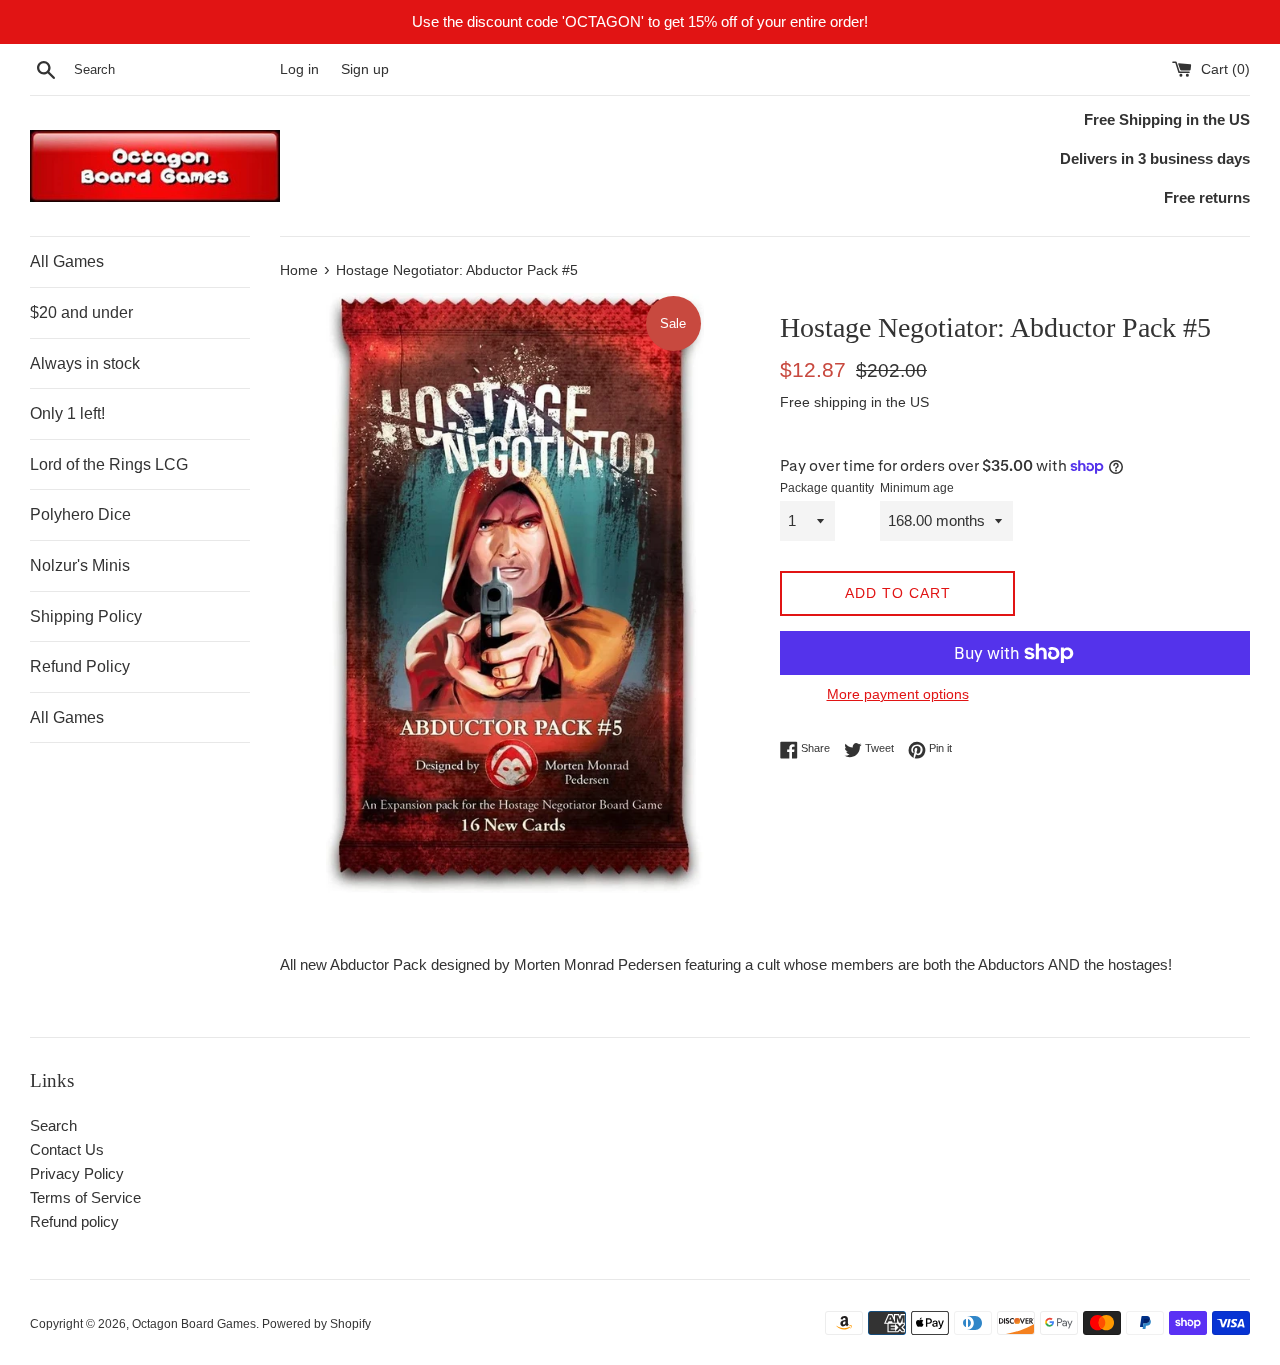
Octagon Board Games (194, 1324)
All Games (67, 261)
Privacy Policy (77, 1173)
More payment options (898, 694)
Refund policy (74, 1221)
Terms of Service (85, 1197)
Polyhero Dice (80, 514)
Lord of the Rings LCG (109, 464)
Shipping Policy (86, 616)
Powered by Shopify (316, 1324)
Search (53, 1125)
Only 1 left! (67, 413)
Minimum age (917, 488)
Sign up (365, 69)
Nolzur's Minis (80, 565)
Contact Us (67, 1149)
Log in (299, 69)
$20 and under (81, 312)
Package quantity (827, 488)
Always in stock (85, 363)
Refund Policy (80, 666)
